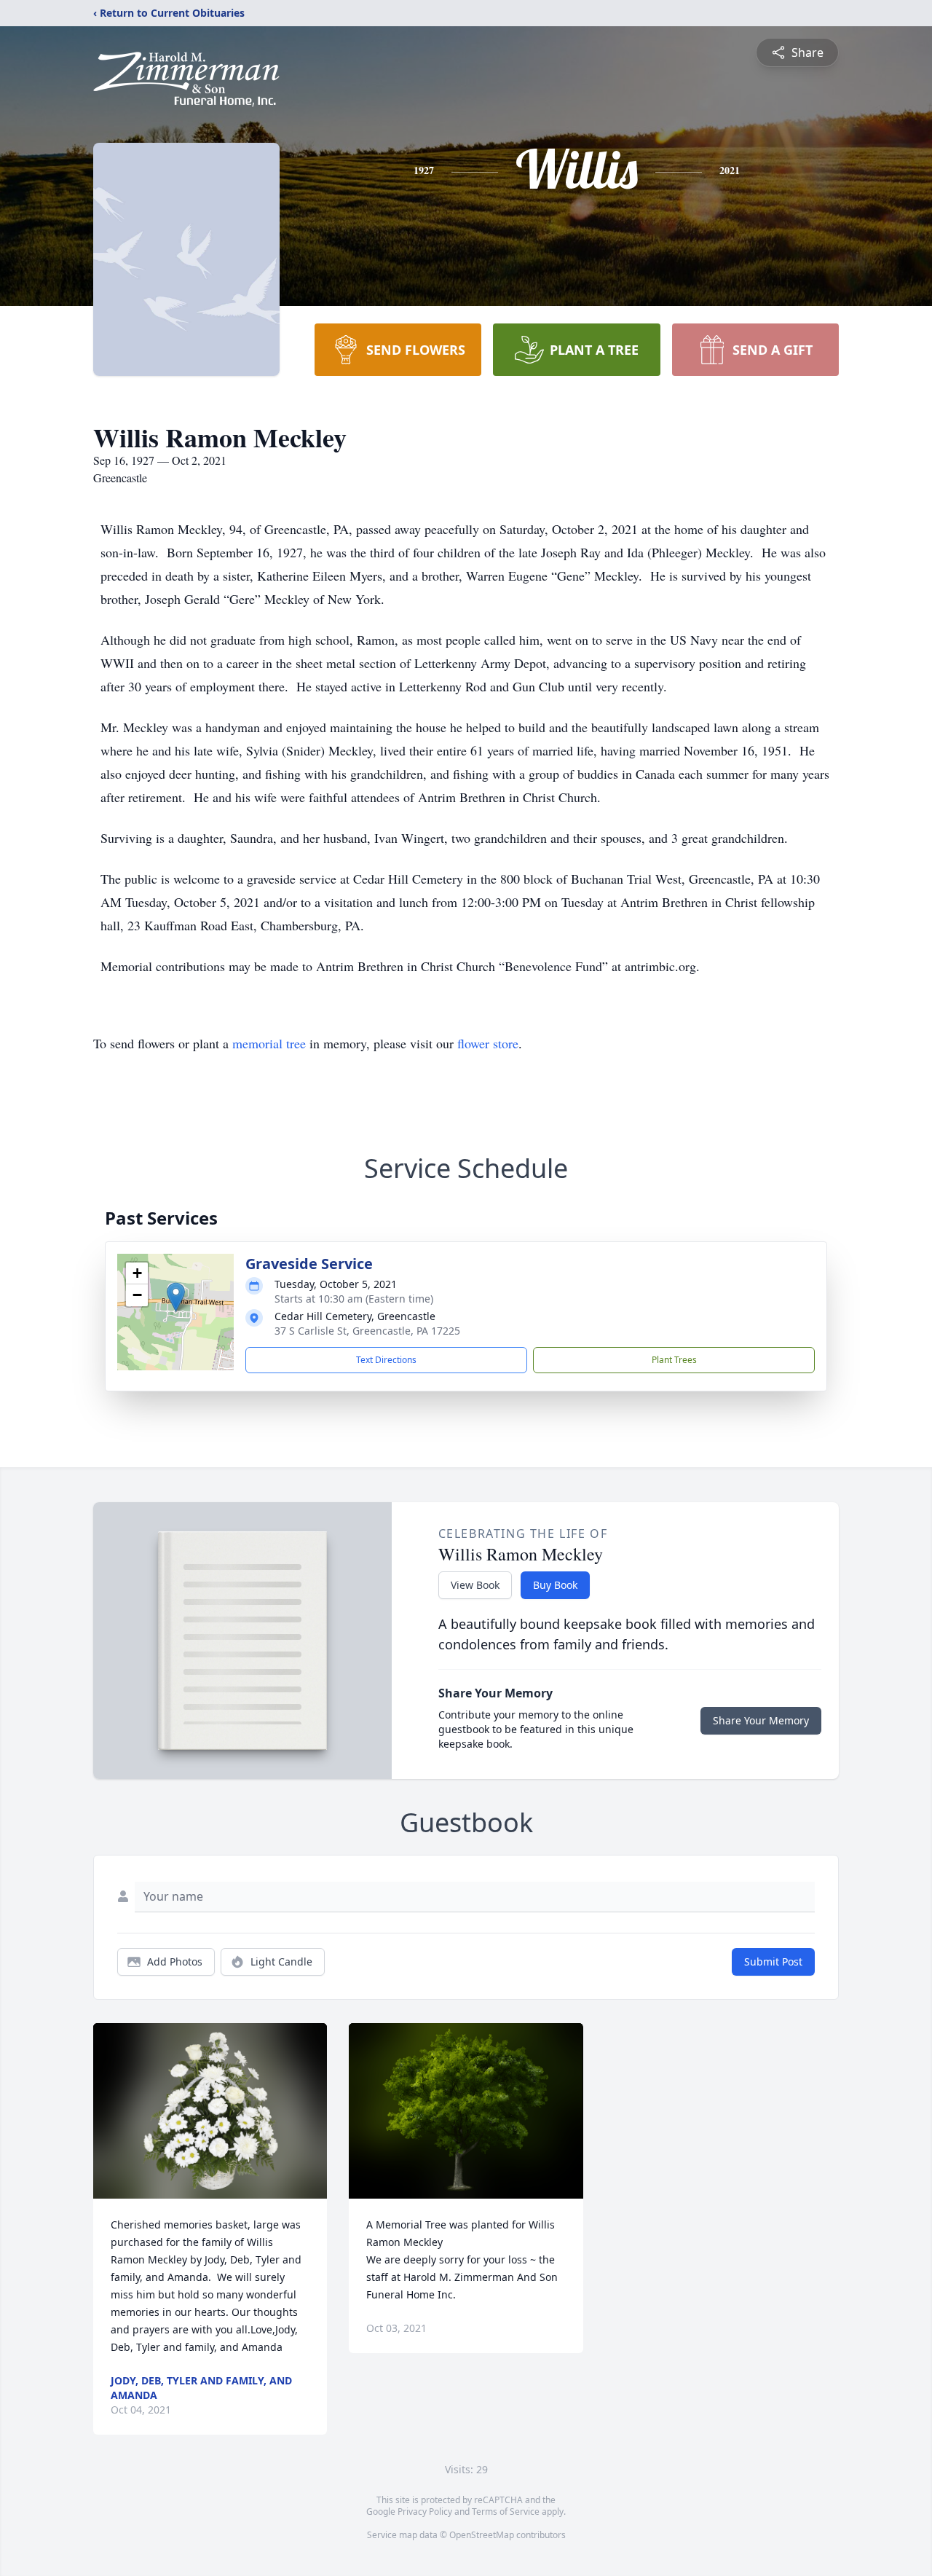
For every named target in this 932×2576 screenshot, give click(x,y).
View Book (475, 1585)
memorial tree (269, 1043)
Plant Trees (674, 1360)
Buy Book (555, 1585)
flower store (488, 1043)
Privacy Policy (425, 2512)
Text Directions (386, 1360)
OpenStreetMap (482, 2535)
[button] (176, 1297)
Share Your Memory (761, 1720)
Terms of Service (506, 2512)
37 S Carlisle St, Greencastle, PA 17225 (367, 1331)
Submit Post (773, 1962)
